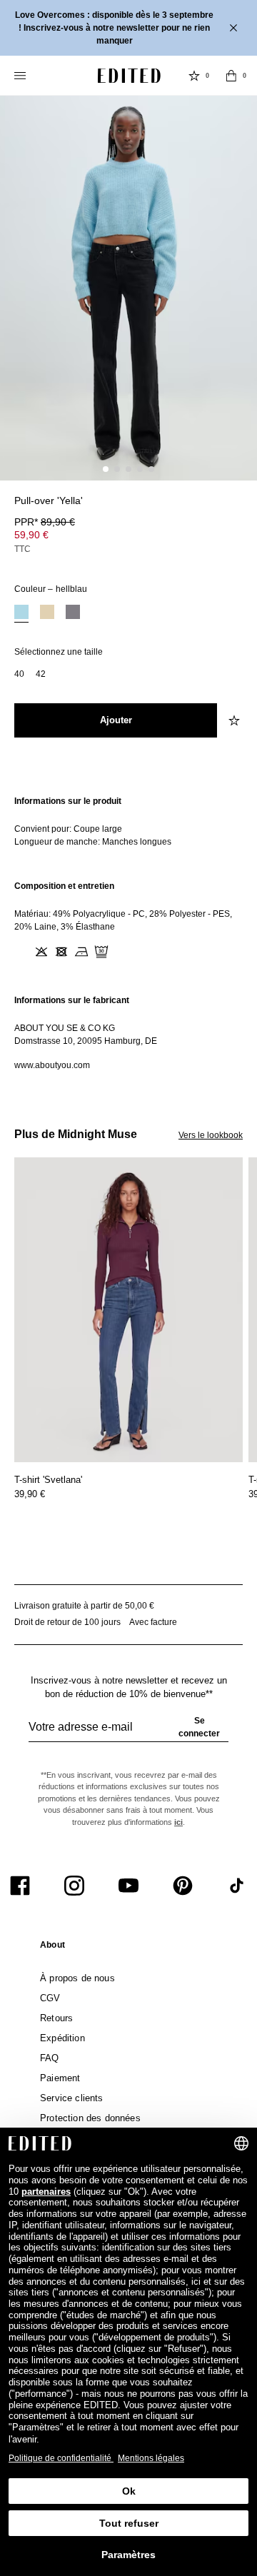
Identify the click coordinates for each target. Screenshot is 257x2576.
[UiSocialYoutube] (128, 1886)
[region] (128, 821)
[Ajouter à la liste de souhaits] (236, 720)
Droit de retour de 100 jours (67, 1622)
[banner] (128, 28)
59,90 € (31, 535)
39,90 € (30, 1494)
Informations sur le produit (68, 801)
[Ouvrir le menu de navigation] (21, 76)
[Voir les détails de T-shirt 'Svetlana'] (128, 1310)
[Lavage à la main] (21, 952)
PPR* (45, 522)
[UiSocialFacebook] (20, 1886)
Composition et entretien (64, 886)
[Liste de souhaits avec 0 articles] (194, 76)
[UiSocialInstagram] (74, 1886)
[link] (52, 1948)
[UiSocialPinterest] (183, 1886)
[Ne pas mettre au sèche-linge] (61, 952)
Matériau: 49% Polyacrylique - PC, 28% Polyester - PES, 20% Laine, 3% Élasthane (123, 920)
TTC (22, 549)
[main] (128, 933)
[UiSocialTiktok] (237, 1886)
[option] (21, 614)
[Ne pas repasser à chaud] (81, 952)
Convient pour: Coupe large (68, 829)
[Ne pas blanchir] (41, 952)
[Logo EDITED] (129, 76)
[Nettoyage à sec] (101, 952)
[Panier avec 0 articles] (231, 76)
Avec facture (153, 1622)
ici (178, 1822)
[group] (128, 1733)
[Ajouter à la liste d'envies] (236, 509)
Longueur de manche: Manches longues (93, 842)
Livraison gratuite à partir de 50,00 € (84, 1606)
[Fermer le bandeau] (235, 28)
